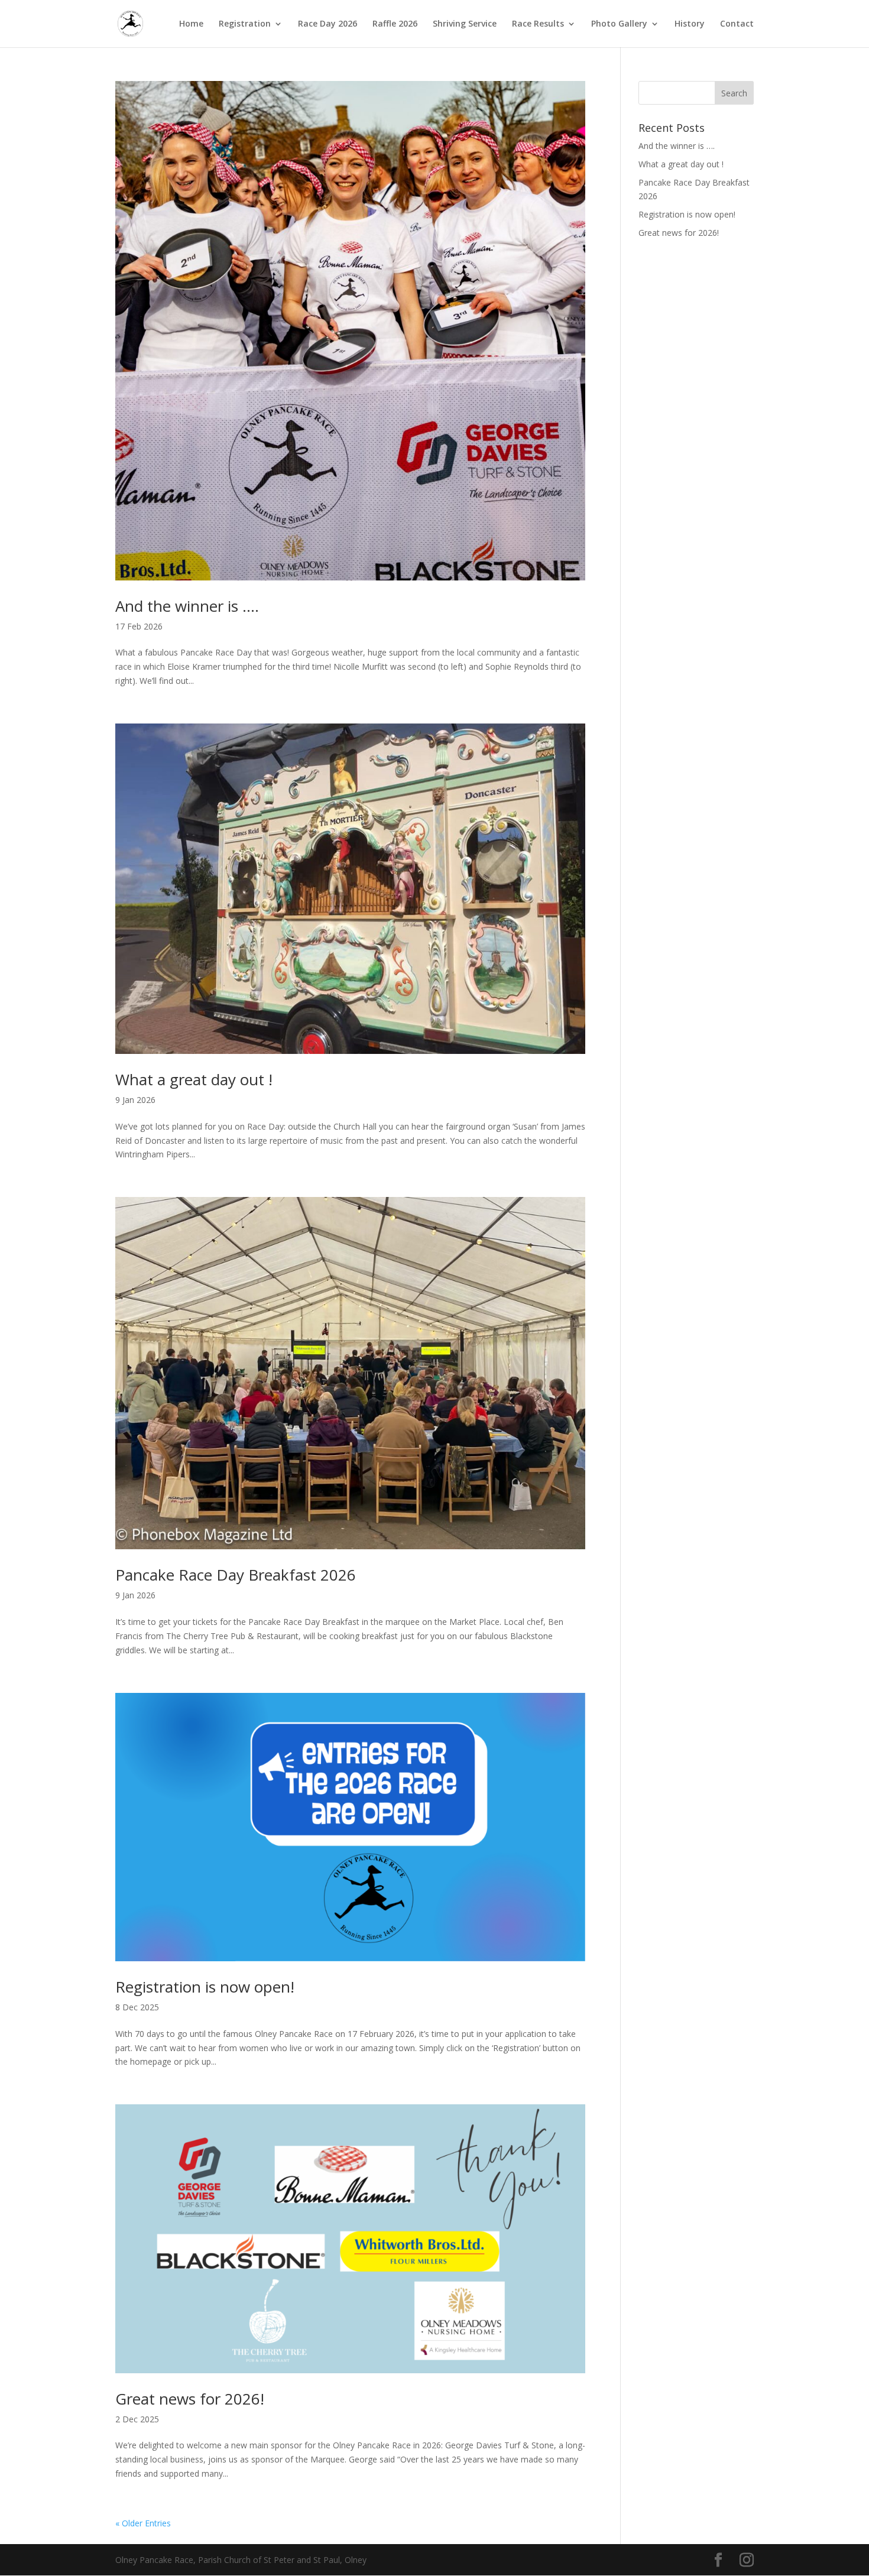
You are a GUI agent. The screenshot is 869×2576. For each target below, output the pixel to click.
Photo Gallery (619, 24)
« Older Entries (143, 2523)
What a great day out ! (194, 1079)
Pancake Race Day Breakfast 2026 (236, 1575)
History (690, 24)
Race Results (538, 24)
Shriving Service (465, 24)
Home (191, 24)
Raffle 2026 (395, 24)
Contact (737, 24)
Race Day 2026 (328, 24)
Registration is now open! (205, 1987)
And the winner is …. (187, 606)
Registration (245, 24)
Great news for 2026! (190, 2399)
